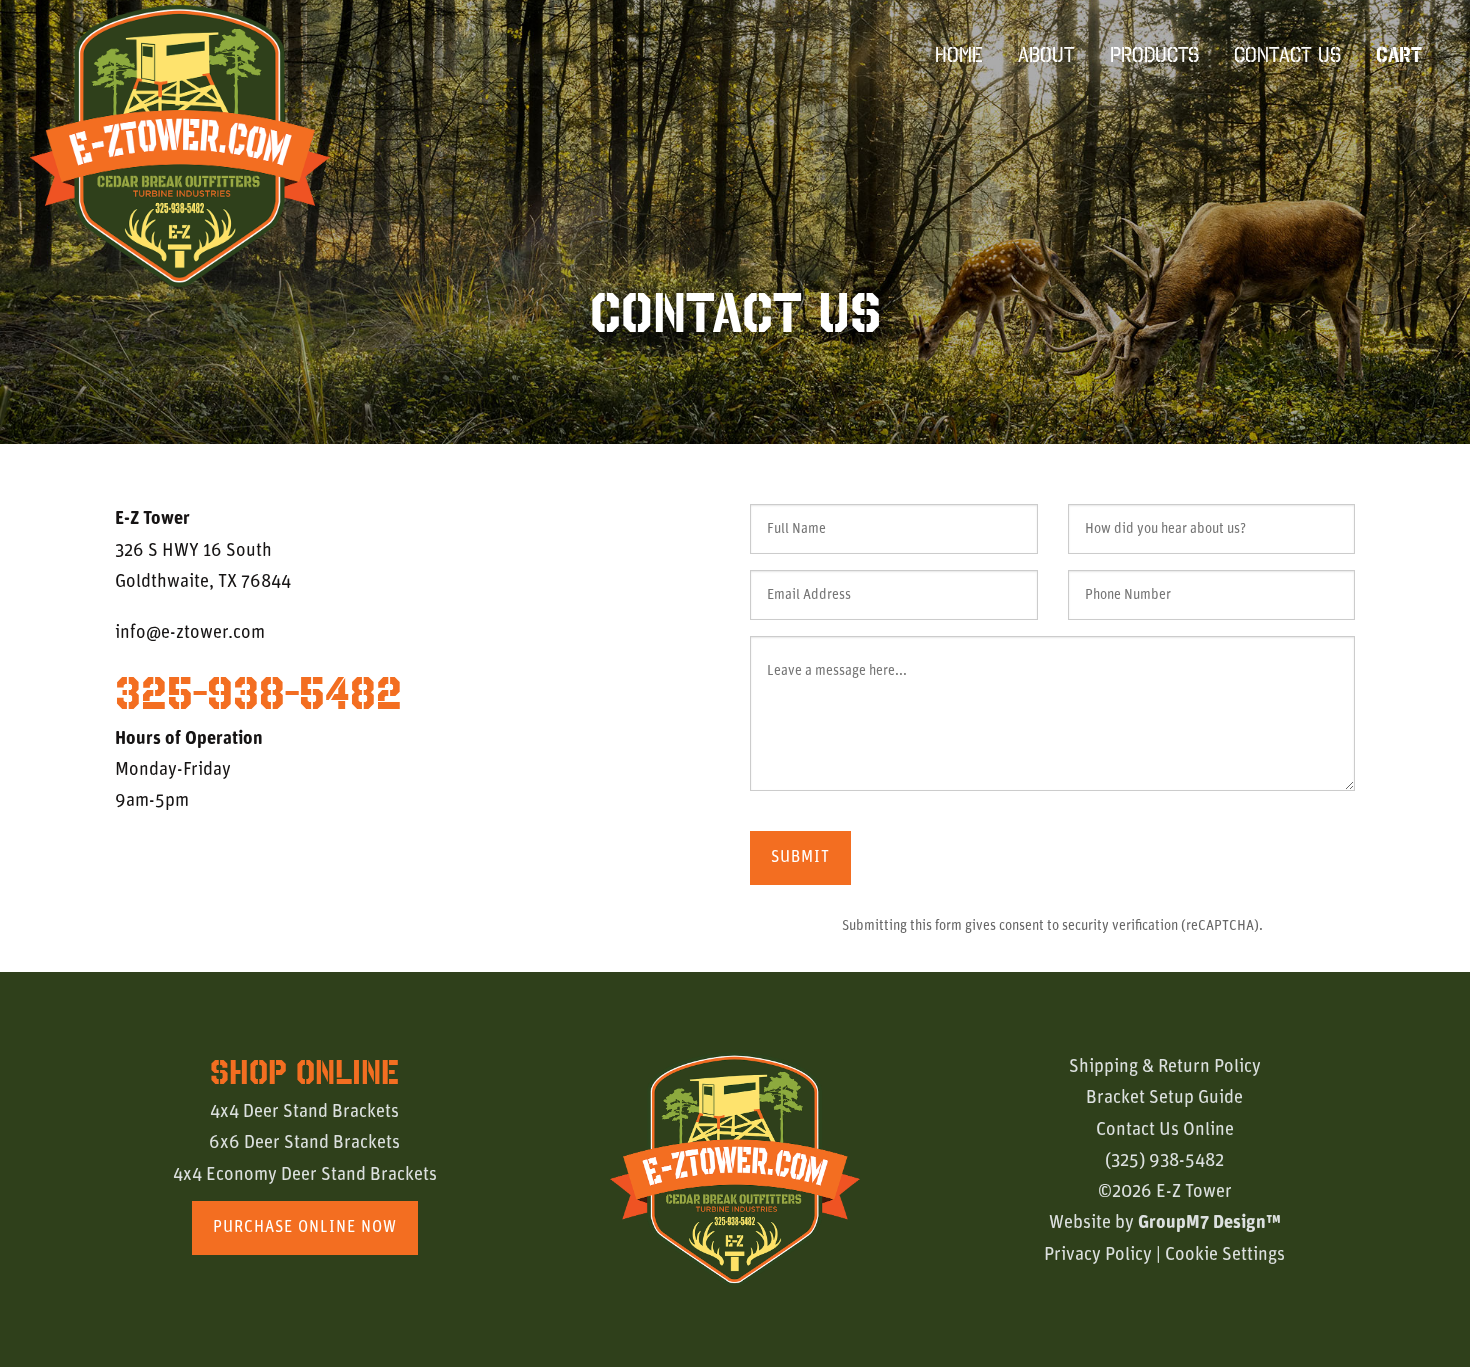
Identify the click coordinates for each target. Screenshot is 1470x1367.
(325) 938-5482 (1164, 1161)
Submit (800, 858)
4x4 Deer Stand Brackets (304, 1112)
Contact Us (1287, 54)
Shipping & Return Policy (1165, 1067)
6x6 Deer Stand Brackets (304, 1143)
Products (1154, 54)
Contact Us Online (1165, 1130)
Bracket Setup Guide (1164, 1098)
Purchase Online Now (305, 1228)
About (1046, 54)
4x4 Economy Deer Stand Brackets (305, 1175)
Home (959, 54)
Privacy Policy (1098, 1255)
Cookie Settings (1225, 1255)
